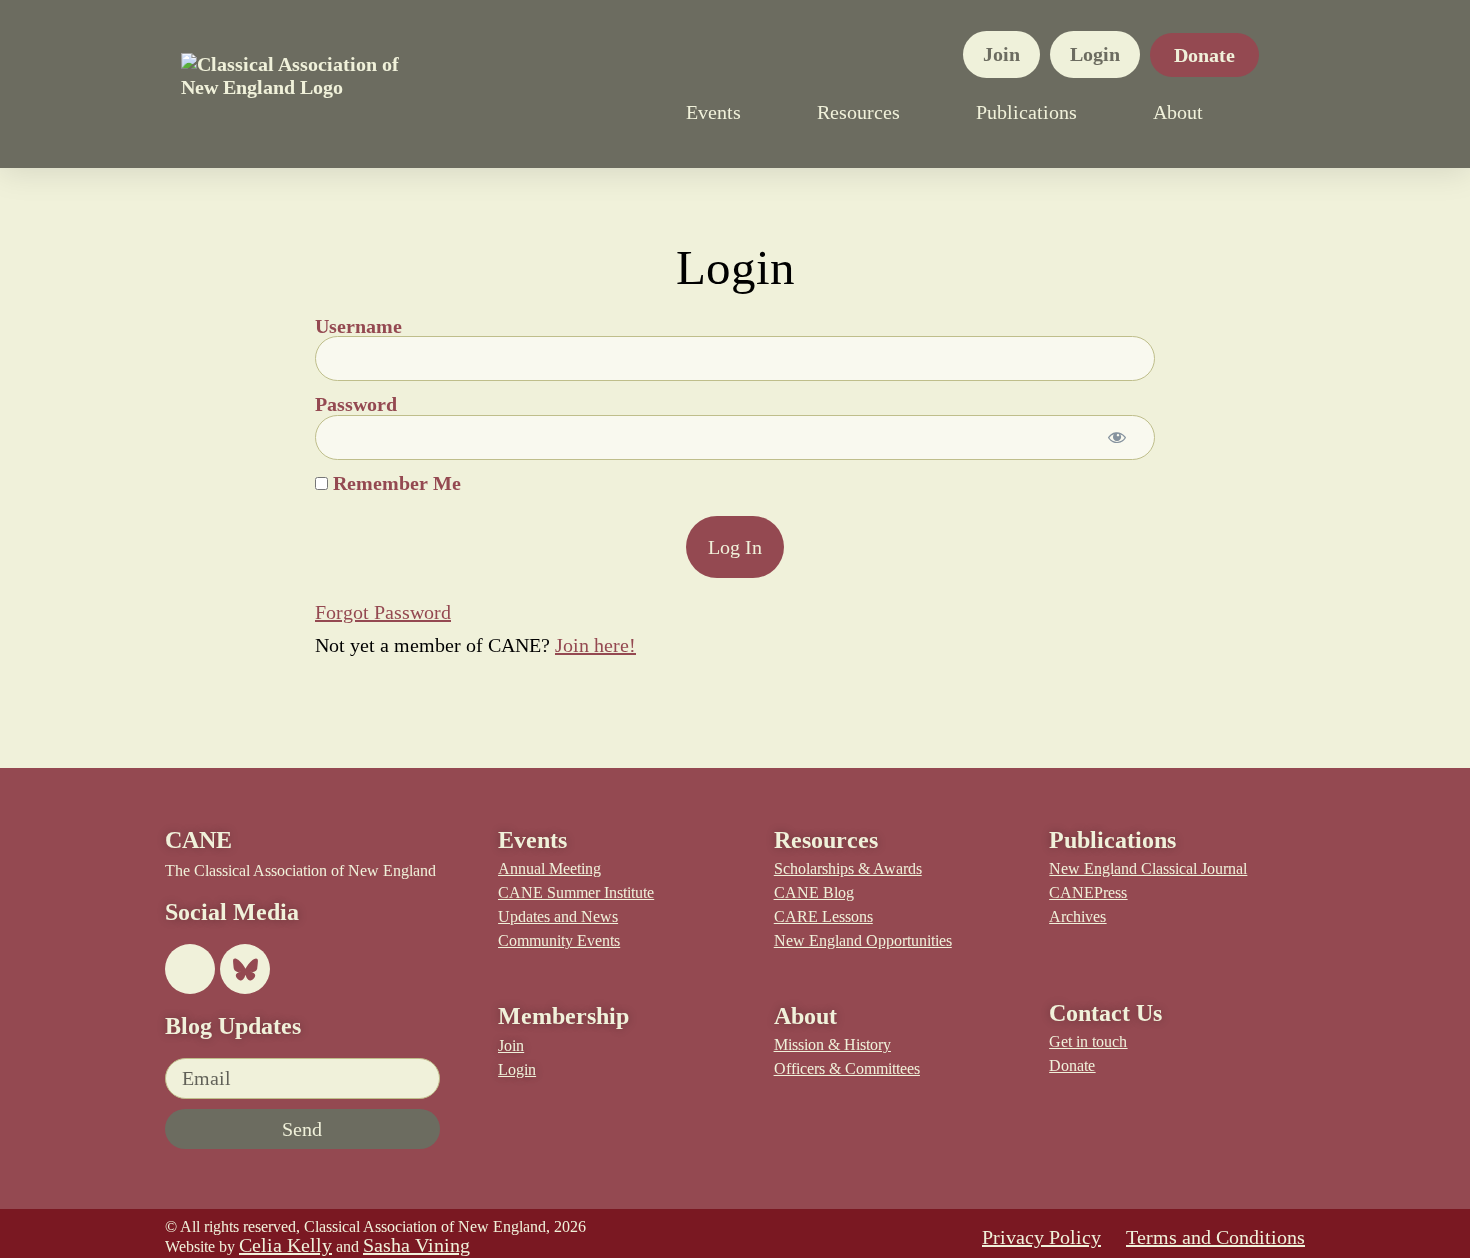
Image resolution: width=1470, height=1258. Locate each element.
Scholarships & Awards (848, 868)
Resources (858, 112)
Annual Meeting (549, 868)
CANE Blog (814, 892)
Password (356, 405)
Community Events (559, 940)
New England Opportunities (863, 940)
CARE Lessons (823, 916)
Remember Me (394, 483)
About (1178, 112)
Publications (1026, 112)
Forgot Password (383, 612)
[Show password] (1117, 437)
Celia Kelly (285, 1245)
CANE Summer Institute (576, 892)
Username (358, 326)
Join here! (595, 645)
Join (1001, 54)
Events (713, 112)
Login (1095, 54)
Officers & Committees (847, 1068)
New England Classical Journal (1148, 868)
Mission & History (832, 1044)
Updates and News (558, 916)
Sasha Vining (416, 1245)
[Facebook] (190, 969)
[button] (1279, 112)
